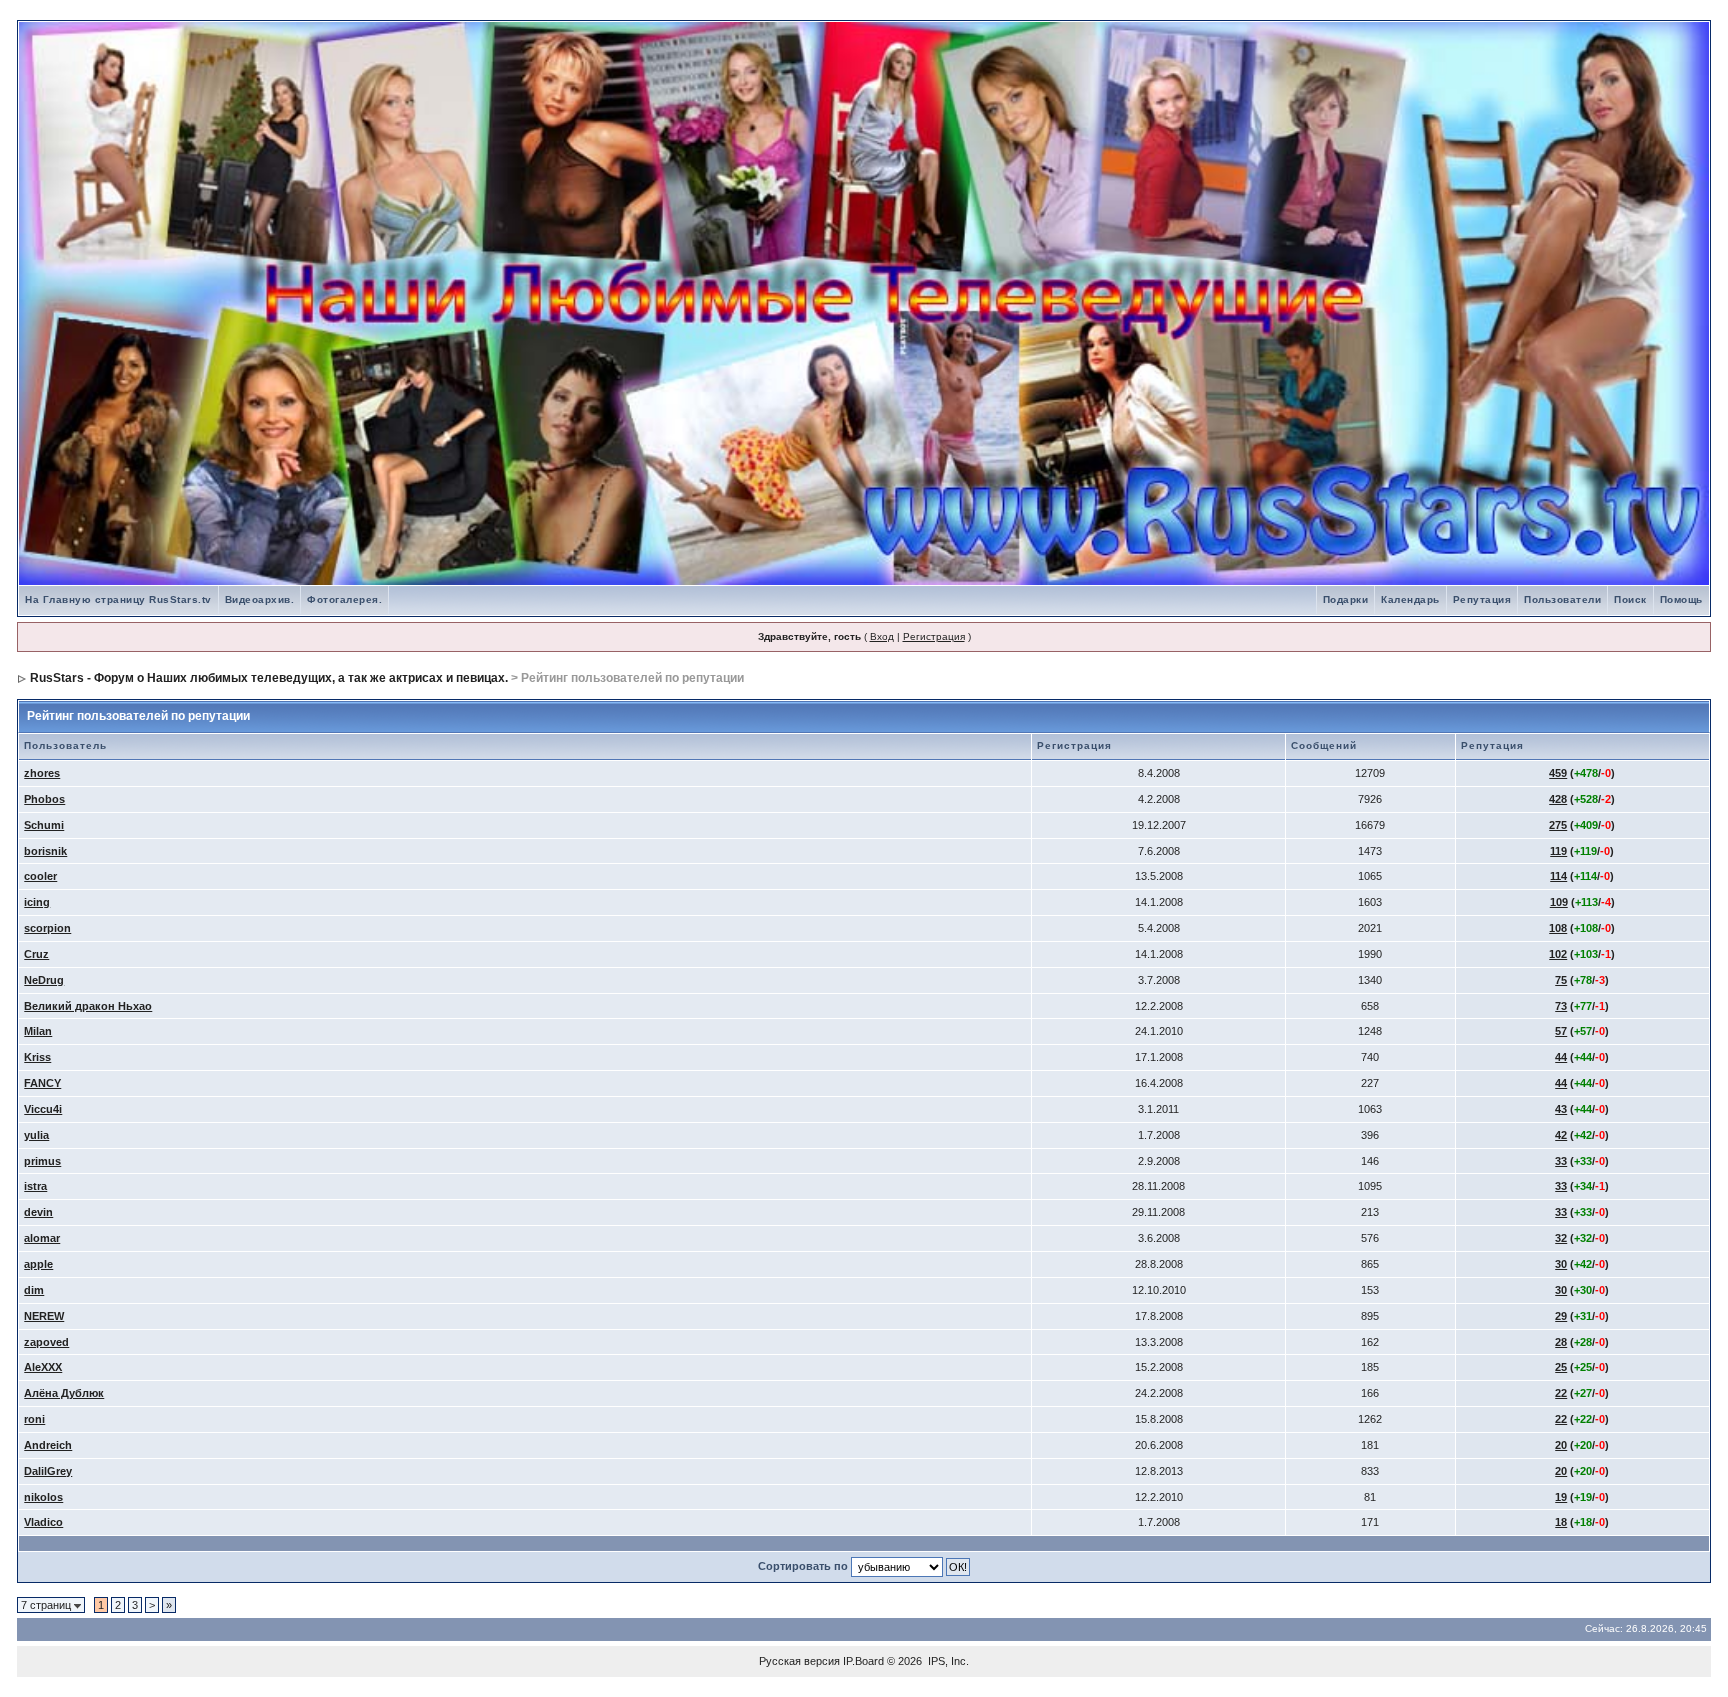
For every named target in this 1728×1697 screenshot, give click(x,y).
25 (1561, 1367)
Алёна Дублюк (64, 1393)
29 (1561, 1316)
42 (1561, 1135)
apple (38, 1264)
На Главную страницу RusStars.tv (118, 599)
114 (1558, 876)
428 (1558, 799)
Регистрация (934, 636)
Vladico (43, 1522)
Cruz (36, 954)
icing (37, 902)
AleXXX (43, 1367)
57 (1561, 1031)
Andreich (48, 1445)
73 (1561, 1006)
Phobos (44, 799)
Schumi (44, 825)
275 (1558, 825)
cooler (40, 876)
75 (1561, 980)
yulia (36, 1135)
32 (1561, 1238)
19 (1561, 1497)
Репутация (1482, 599)
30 (1561, 1264)
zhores (42, 773)
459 (1558, 773)
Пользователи (1562, 599)
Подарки (1346, 599)
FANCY (42, 1083)
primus (42, 1161)
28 (1561, 1342)
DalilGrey (48, 1471)
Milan (38, 1031)
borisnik (45, 851)
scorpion (47, 928)
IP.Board (863, 1661)
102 (1558, 954)
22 (1561, 1393)
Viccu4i (43, 1109)
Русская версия (799, 1661)
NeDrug (44, 980)
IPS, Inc (947, 1661)
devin (38, 1212)
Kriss (37, 1057)
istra (35, 1186)
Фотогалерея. (344, 599)
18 (1561, 1522)
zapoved (46, 1342)
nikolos (43, 1497)
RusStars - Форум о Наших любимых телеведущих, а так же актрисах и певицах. (269, 678)
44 (1561, 1057)
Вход (882, 636)
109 (1559, 902)
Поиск (1630, 599)
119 (1558, 851)
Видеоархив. (260, 599)
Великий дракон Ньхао (88, 1006)
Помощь (1681, 599)
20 (1561, 1445)
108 (1558, 928)
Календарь (1410, 599)
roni (34, 1419)
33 (1561, 1161)
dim (34, 1290)
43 (1561, 1109)
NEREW (44, 1316)
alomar (42, 1238)
